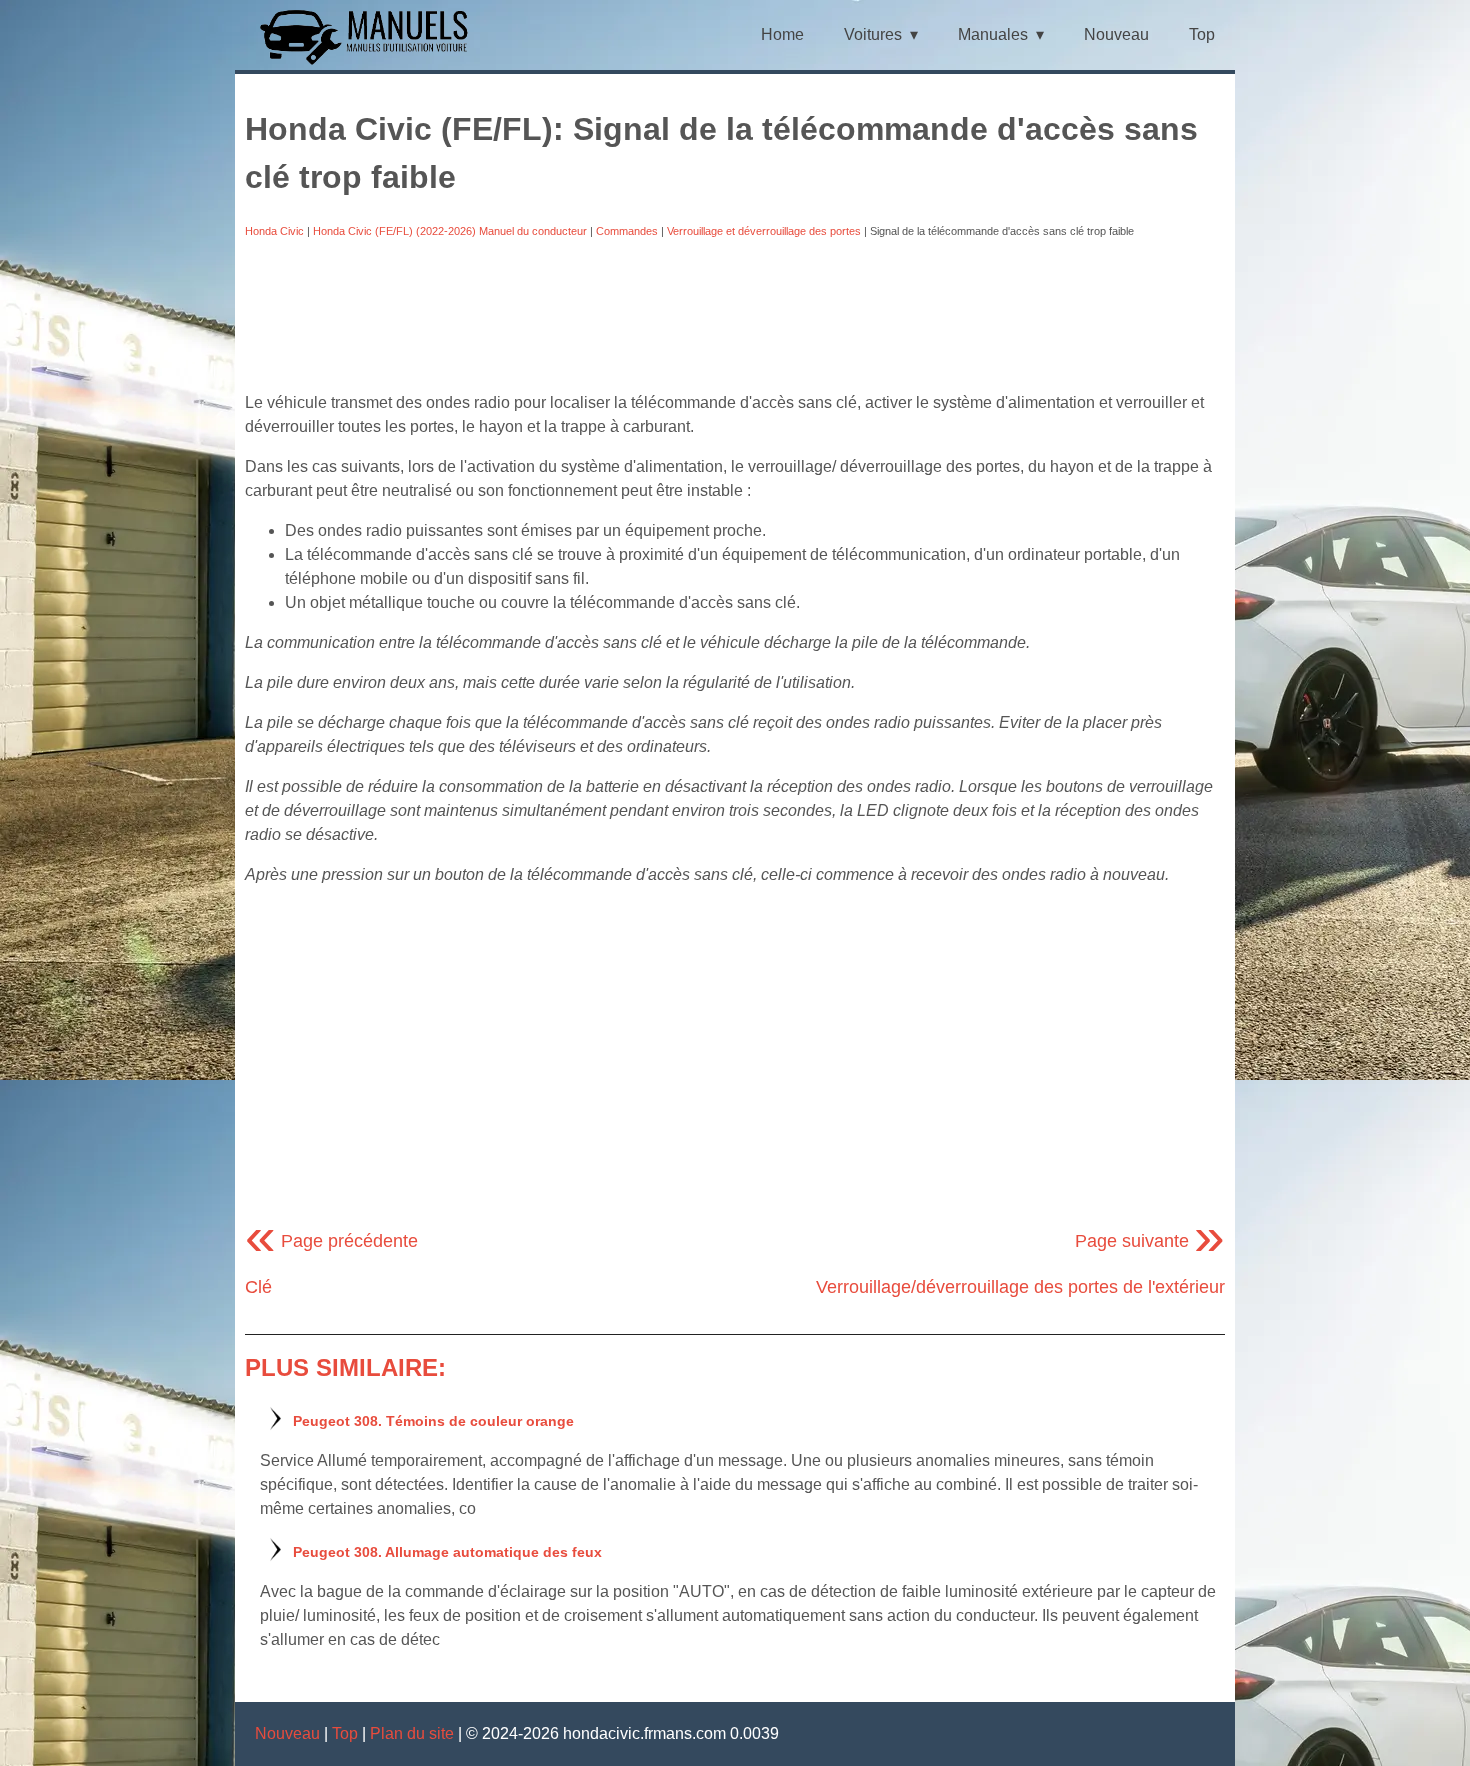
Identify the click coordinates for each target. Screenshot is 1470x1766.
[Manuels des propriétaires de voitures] (371, 62)
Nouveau (1116, 34)
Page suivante (1150, 1241)
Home (782, 34)
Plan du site (412, 1733)
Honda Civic (274, 231)
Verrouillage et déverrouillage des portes (764, 231)
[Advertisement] (735, 315)
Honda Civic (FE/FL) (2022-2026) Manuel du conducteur (450, 231)
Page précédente (331, 1241)
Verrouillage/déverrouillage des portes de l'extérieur (1020, 1287)
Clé (258, 1287)
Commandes (627, 231)
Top (1202, 34)
